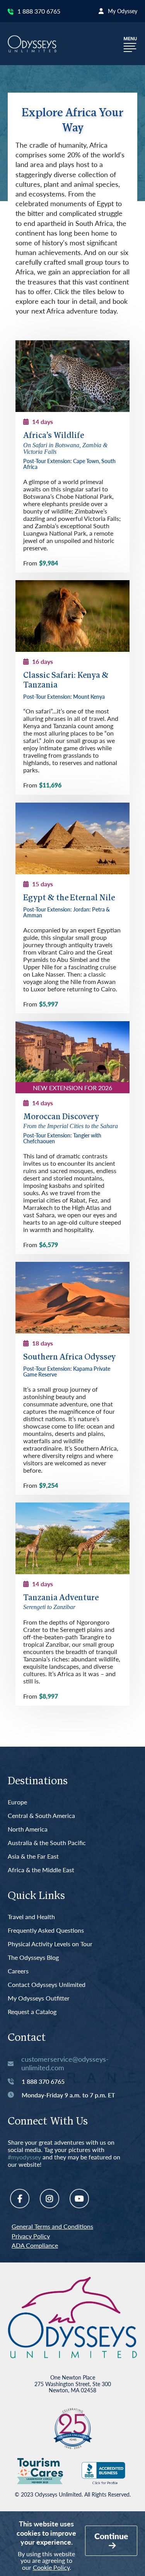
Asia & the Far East (33, 1857)
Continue (111, 2536)
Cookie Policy (51, 2567)
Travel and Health (31, 1917)
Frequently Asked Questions (46, 1931)
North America (28, 1829)
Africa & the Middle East (41, 1870)
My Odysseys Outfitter (39, 1998)
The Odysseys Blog (33, 1958)
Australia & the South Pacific (47, 1843)
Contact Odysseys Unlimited (47, 1985)
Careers (18, 1971)
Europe (17, 1802)
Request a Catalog (32, 2012)
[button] (130, 44)
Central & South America (41, 1816)
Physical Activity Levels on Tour (50, 1944)
